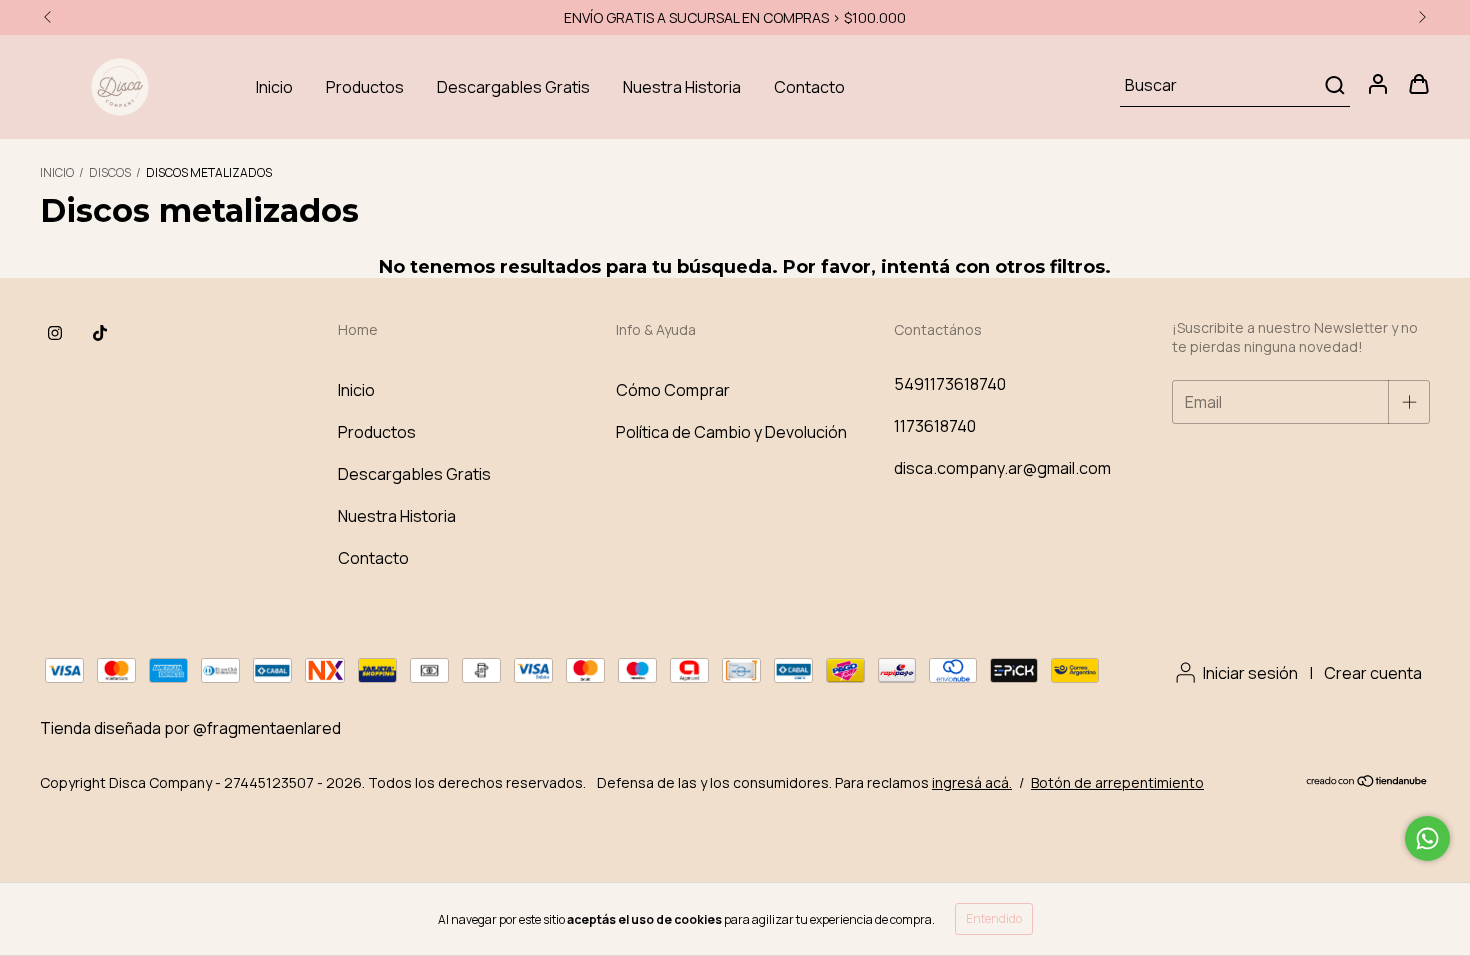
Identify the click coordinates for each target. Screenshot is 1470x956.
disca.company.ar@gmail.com (1002, 468)
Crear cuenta (1373, 673)
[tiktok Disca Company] (100, 333)
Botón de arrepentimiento (1117, 782)
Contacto (809, 87)
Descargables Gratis (513, 87)
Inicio (274, 87)
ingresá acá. (972, 782)
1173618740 (935, 426)
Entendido (994, 918)
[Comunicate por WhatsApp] (1427, 838)
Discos (110, 172)
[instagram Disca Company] (55, 333)
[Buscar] (1333, 85)
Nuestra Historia (682, 87)
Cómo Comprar (673, 390)
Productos (365, 87)
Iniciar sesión (1250, 673)
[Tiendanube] (1367, 782)
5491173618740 (950, 384)
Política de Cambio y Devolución (731, 432)
